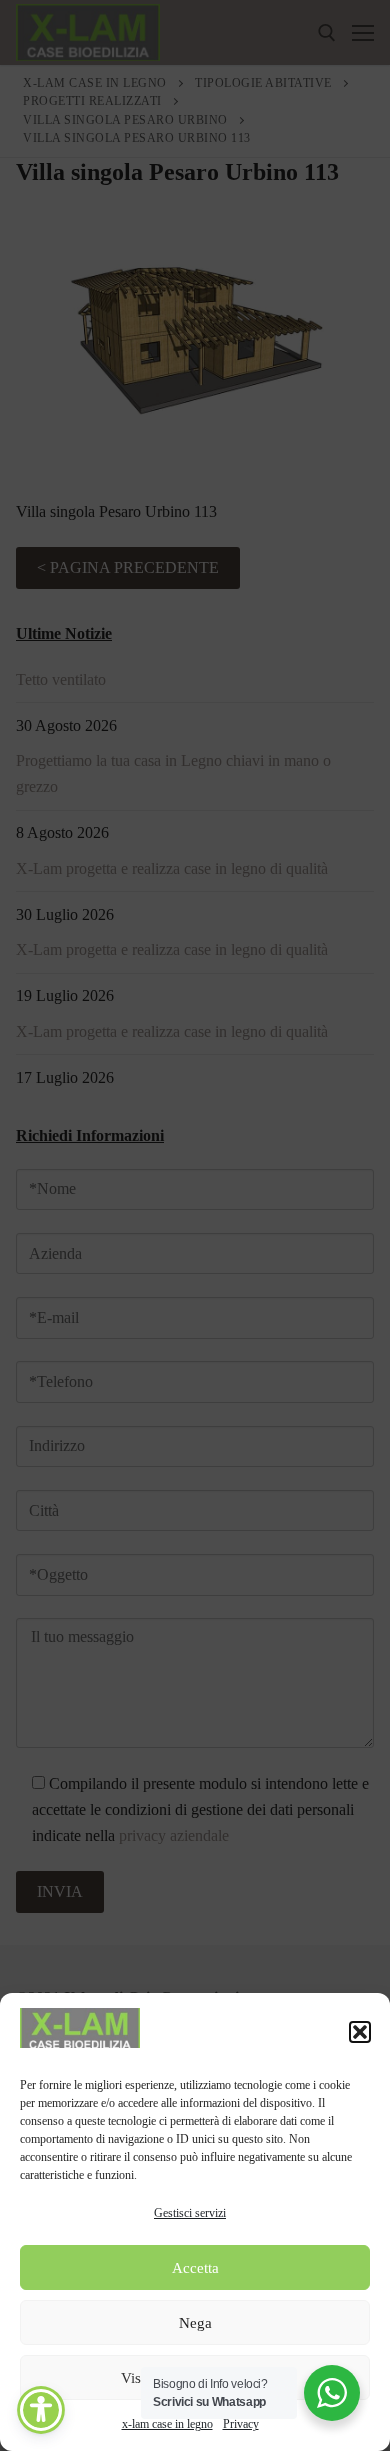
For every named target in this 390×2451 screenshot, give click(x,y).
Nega (195, 2323)
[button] (360, 2032)
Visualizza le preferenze (195, 2378)
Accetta (195, 2268)
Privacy (241, 2424)
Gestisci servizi (190, 2213)
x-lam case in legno (167, 2424)
